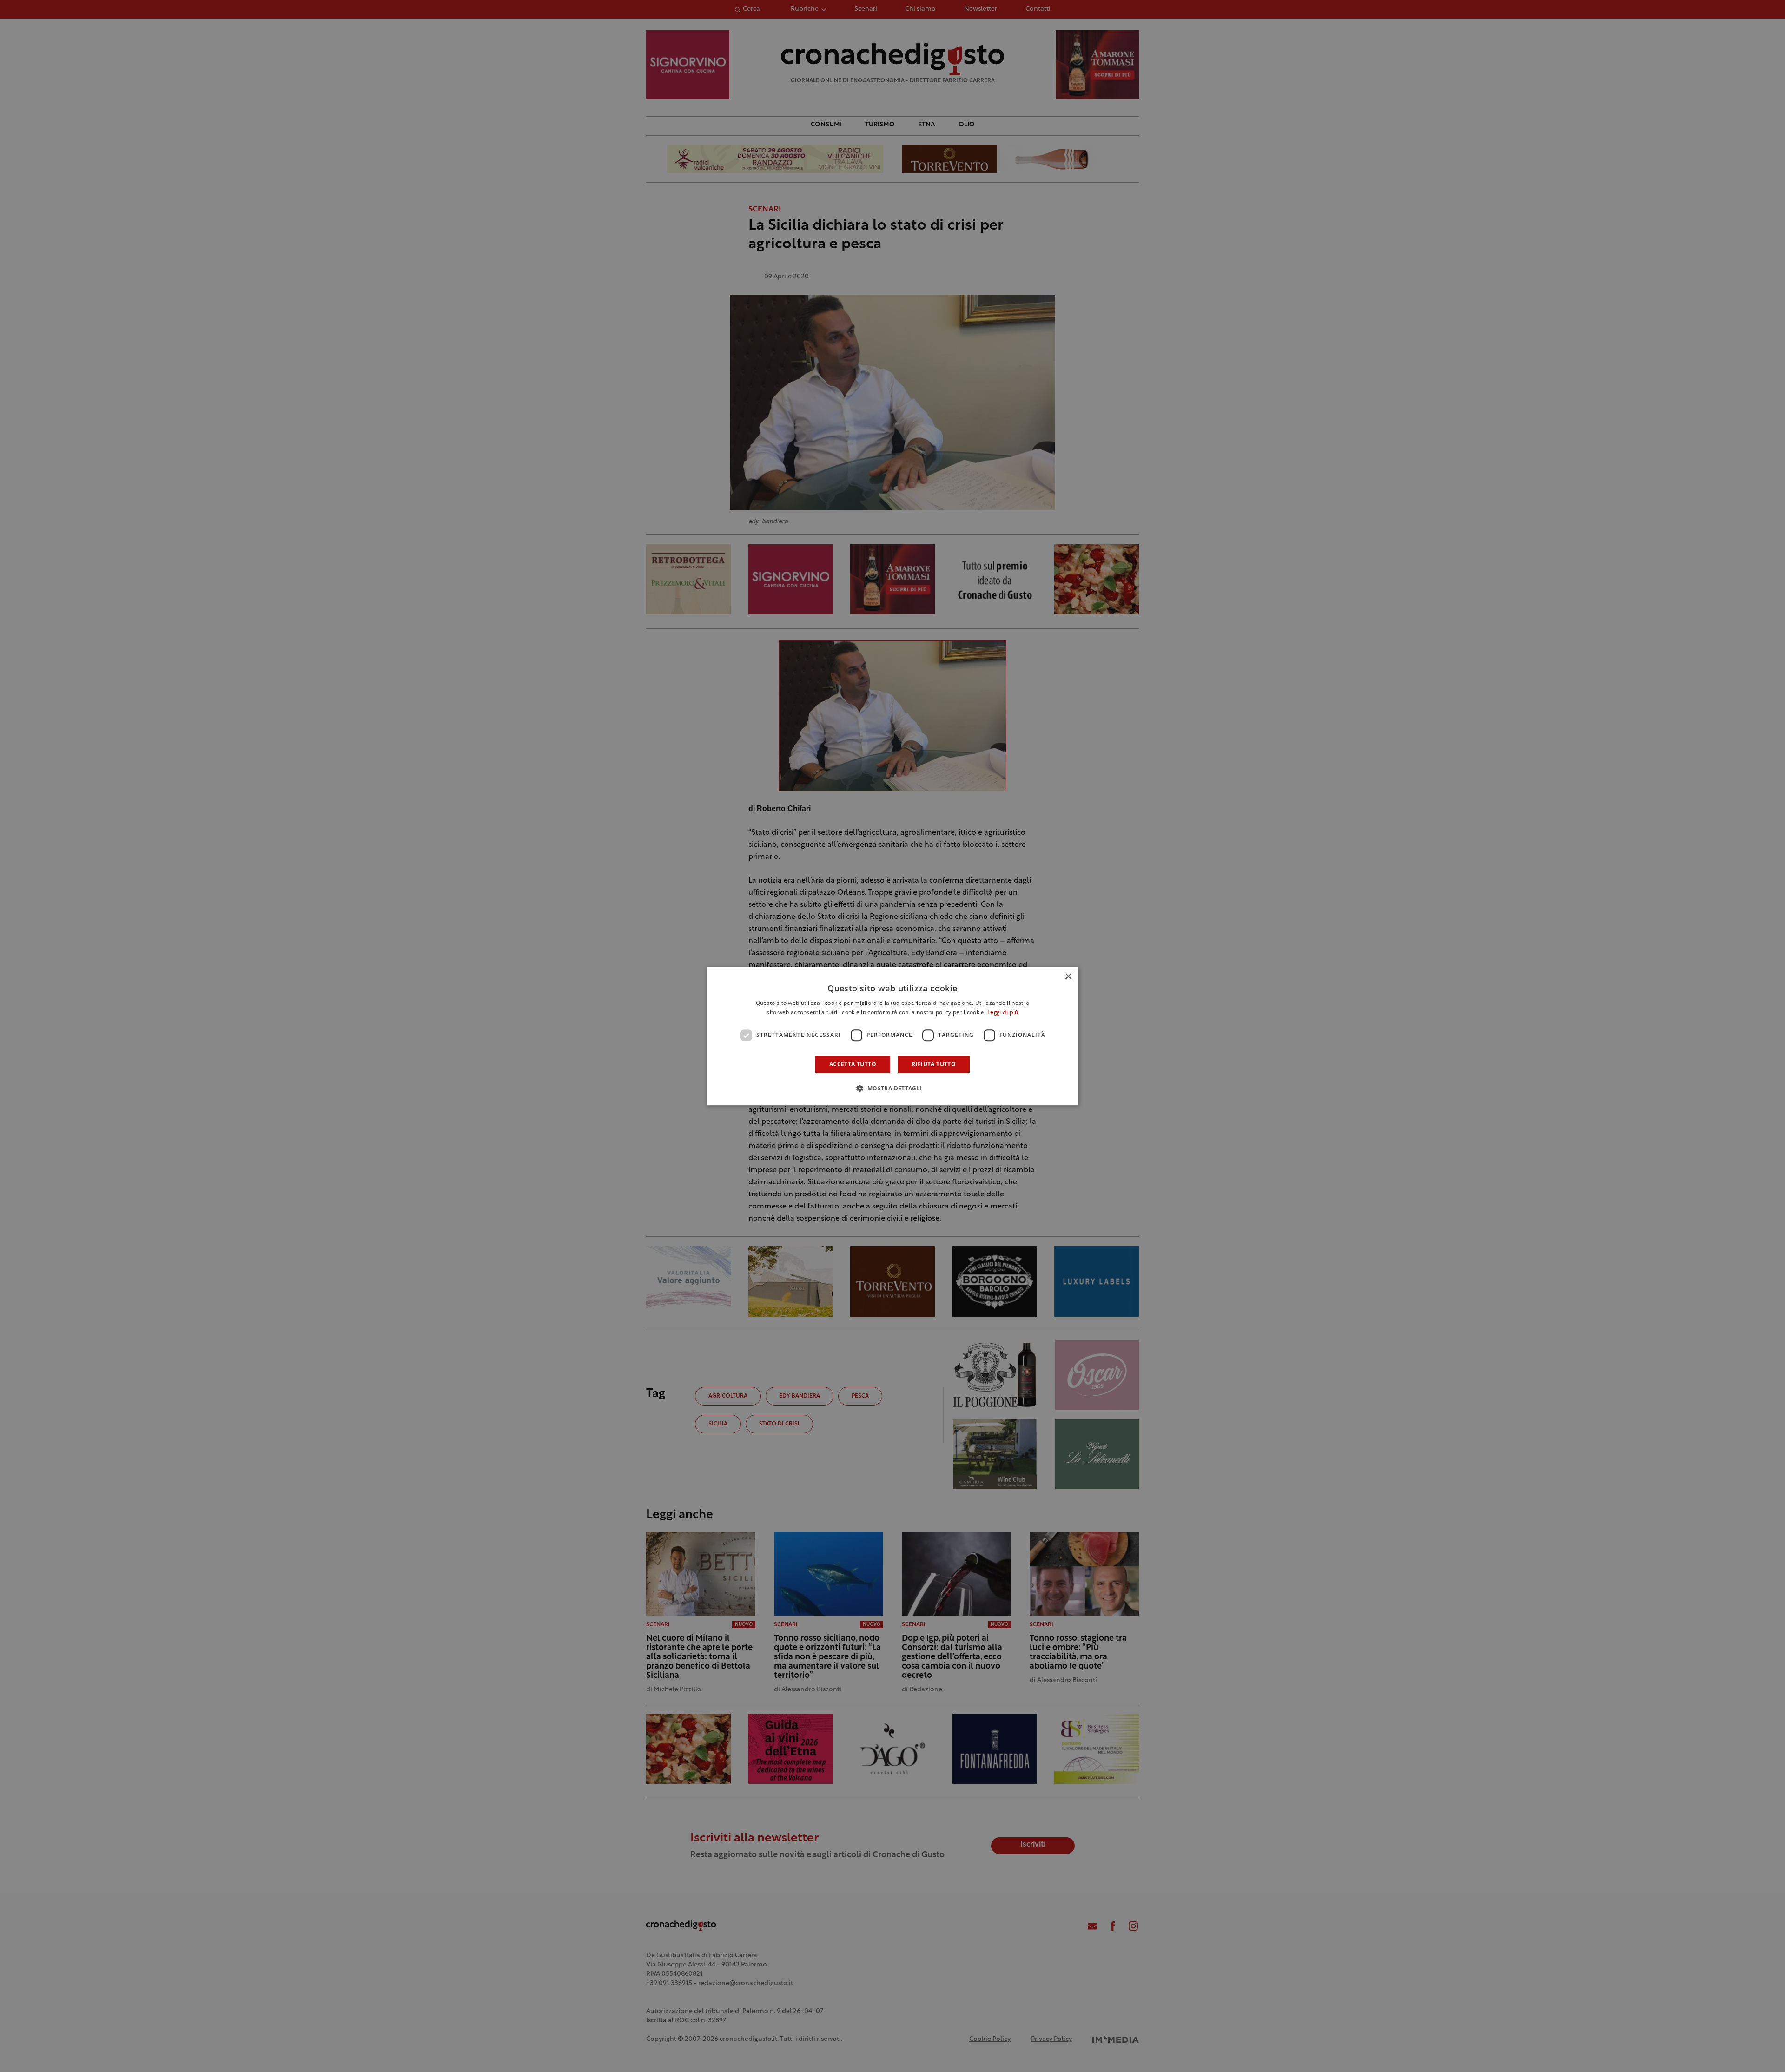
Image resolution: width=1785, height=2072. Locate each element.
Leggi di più (1003, 1013)
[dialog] (892, 1036)
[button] (892, 1088)
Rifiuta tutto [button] (934, 1064)
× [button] (1068, 977)
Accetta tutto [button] (853, 1064)
